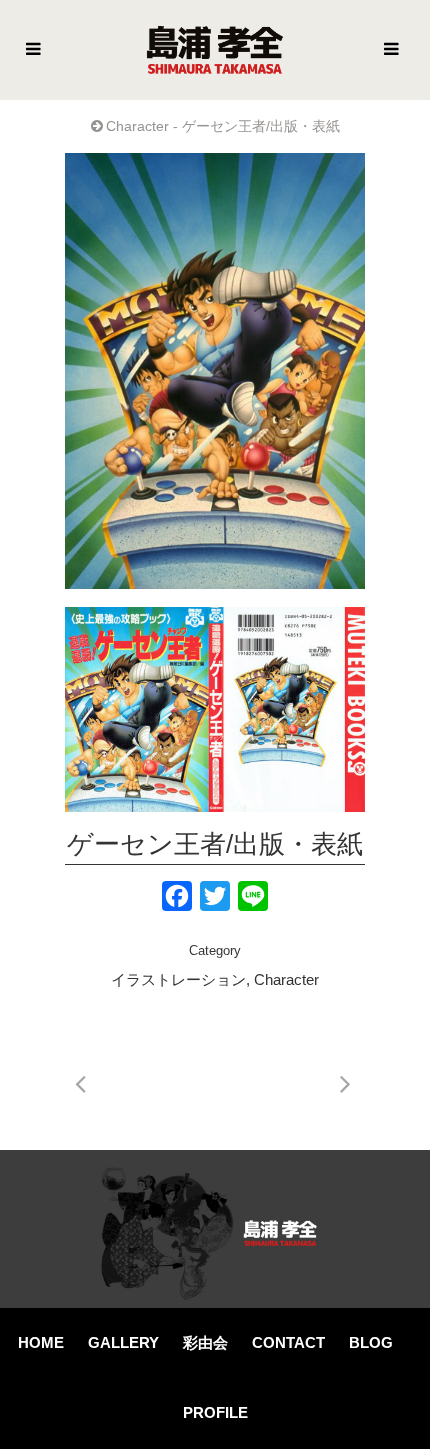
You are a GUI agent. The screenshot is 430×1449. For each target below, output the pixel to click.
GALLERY (123, 1342)
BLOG (371, 1342)
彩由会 (205, 1342)
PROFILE (215, 1412)
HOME (41, 1342)
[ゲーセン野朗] (215, 371)
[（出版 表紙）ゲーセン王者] (215, 709)
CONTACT (288, 1342)
